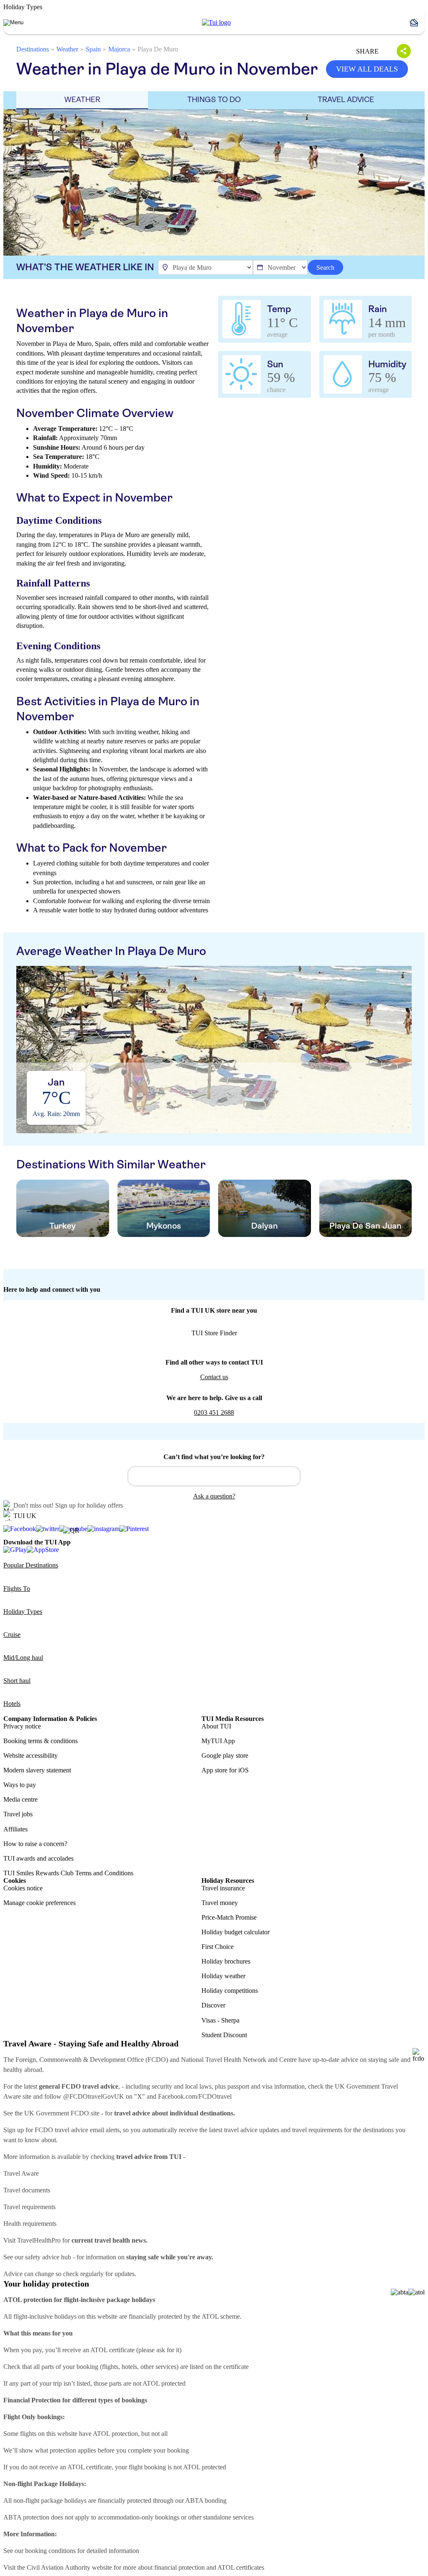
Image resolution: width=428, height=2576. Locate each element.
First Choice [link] (218, 1947)
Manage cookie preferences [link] (39, 1903)
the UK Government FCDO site (57, 2113)
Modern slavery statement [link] (37, 1770)
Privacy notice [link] (22, 1726)
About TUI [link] (216, 1726)
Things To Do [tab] (214, 100)
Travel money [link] (220, 1903)
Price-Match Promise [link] (229, 1917)
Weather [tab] (82, 100)
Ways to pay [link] (20, 1785)
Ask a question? (214, 1496)
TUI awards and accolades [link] (38, 1858)
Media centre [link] (20, 1799)
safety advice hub (48, 2257)
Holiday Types (23, 1612)
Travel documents (27, 2190)
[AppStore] (43, 1550)
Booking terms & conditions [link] (41, 1741)
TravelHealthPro (39, 2240)
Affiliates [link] (15, 1829)
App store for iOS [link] (225, 1770)
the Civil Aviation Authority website (65, 2567)
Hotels (12, 1704)
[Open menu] (13, 23)
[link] (216, 23)
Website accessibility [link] (31, 1755)
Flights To (17, 1589)
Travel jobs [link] (18, 1814)
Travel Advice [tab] (346, 100)
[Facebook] (20, 1529)
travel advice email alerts (87, 2130)
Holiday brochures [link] (226, 1961)
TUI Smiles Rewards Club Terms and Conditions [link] (68, 1873)
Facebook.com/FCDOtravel (195, 2096)
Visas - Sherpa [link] (220, 2020)
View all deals (367, 69)
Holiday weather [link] (223, 1976)
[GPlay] (15, 1550)
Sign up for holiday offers (89, 1505)
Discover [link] (213, 2005)
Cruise (12, 1635)
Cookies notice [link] (23, 1888)
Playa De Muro (158, 49)
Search (325, 268)
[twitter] (48, 1529)
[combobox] (214, 1476)
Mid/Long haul (23, 1658)
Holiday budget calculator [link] (236, 1932)
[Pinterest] (134, 1529)
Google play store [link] (225, 1755)
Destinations (33, 49)
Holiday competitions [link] (230, 1991)
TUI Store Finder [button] (214, 1333)
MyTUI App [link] (218, 1741)
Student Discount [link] (224, 2035)
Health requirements (30, 2224)
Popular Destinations (31, 1565)
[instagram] (103, 1529)
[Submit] (138, 1472)
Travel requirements (29, 2207)
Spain (93, 49)
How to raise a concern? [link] (35, 1844)
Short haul (17, 1681)
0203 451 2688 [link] (214, 1412)
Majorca (119, 49)
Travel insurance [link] (223, 1888)
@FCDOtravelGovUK (94, 2096)
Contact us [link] (214, 1377)
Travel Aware (21, 2173)
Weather (67, 49)
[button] (417, 23)
